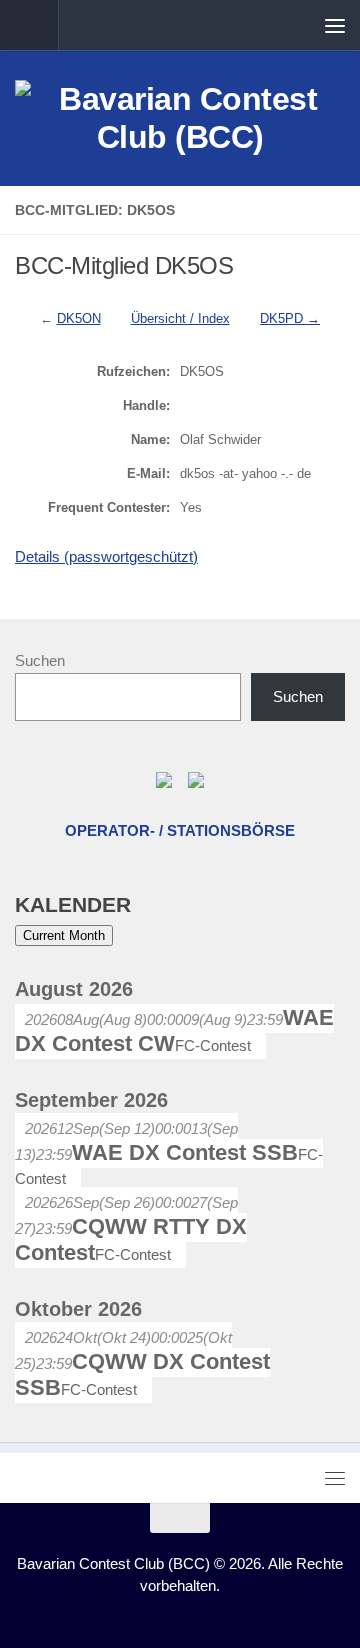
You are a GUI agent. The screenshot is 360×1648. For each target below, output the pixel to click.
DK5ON (79, 318)
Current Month (64, 935)
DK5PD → (290, 318)
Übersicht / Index (180, 318)
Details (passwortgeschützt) (106, 556)
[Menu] (335, 25)
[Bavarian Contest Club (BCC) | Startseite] (180, 118)
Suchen (40, 660)
